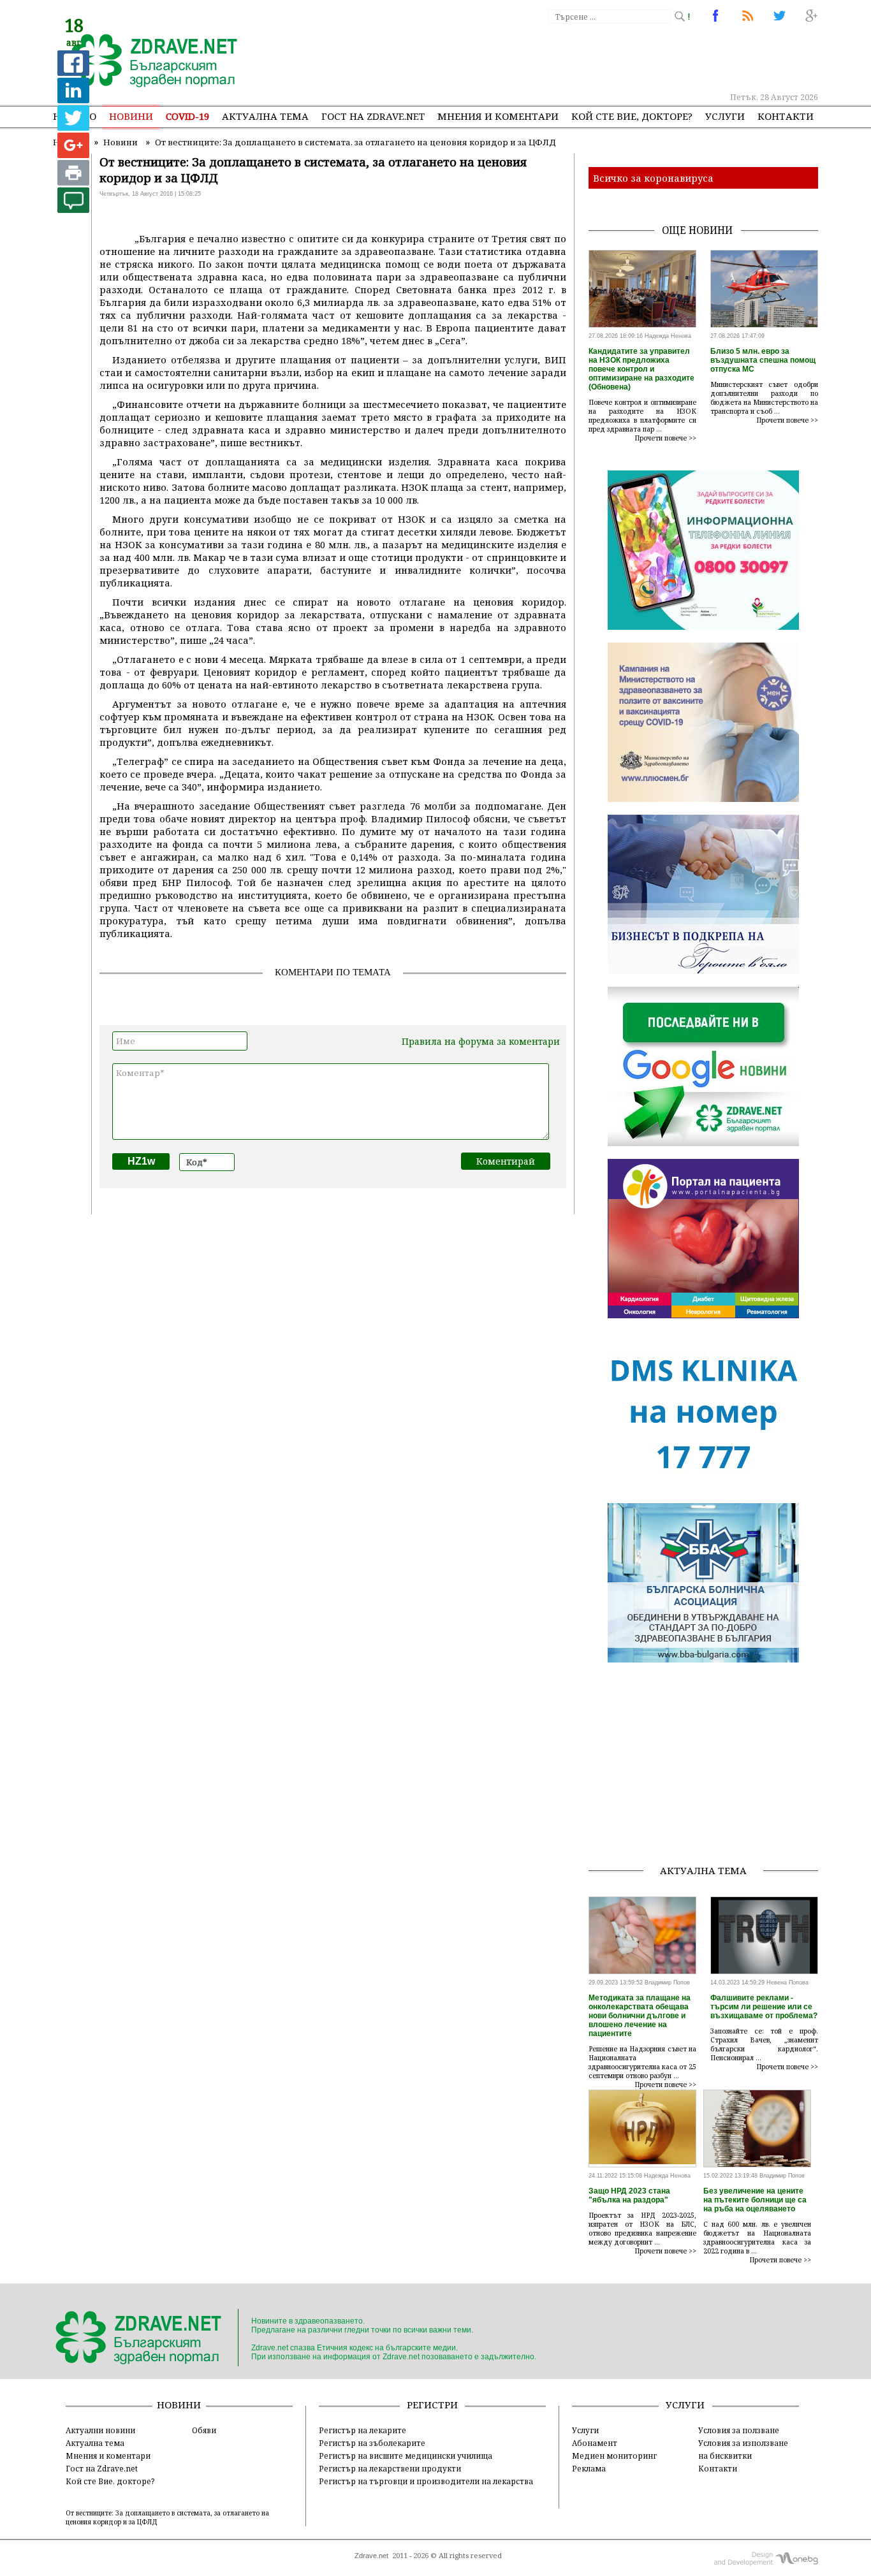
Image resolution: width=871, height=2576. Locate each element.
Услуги (725, 116)
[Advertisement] (585, 57)
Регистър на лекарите (362, 2430)
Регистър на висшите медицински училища (406, 2456)
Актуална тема (265, 116)
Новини (131, 116)
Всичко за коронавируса (653, 178)
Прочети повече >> (666, 438)
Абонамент (595, 2443)
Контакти (786, 116)
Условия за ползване (739, 2430)
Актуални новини (100, 2430)
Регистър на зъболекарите (372, 2443)
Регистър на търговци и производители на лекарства (426, 2481)
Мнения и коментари (498, 116)
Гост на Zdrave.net (102, 2468)
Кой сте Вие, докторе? (632, 116)
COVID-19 (187, 116)
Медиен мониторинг (614, 2456)
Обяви (204, 2430)
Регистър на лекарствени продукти (390, 2468)
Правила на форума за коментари (481, 1041)
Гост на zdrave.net (373, 116)
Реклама (589, 2468)
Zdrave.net (371, 2556)
